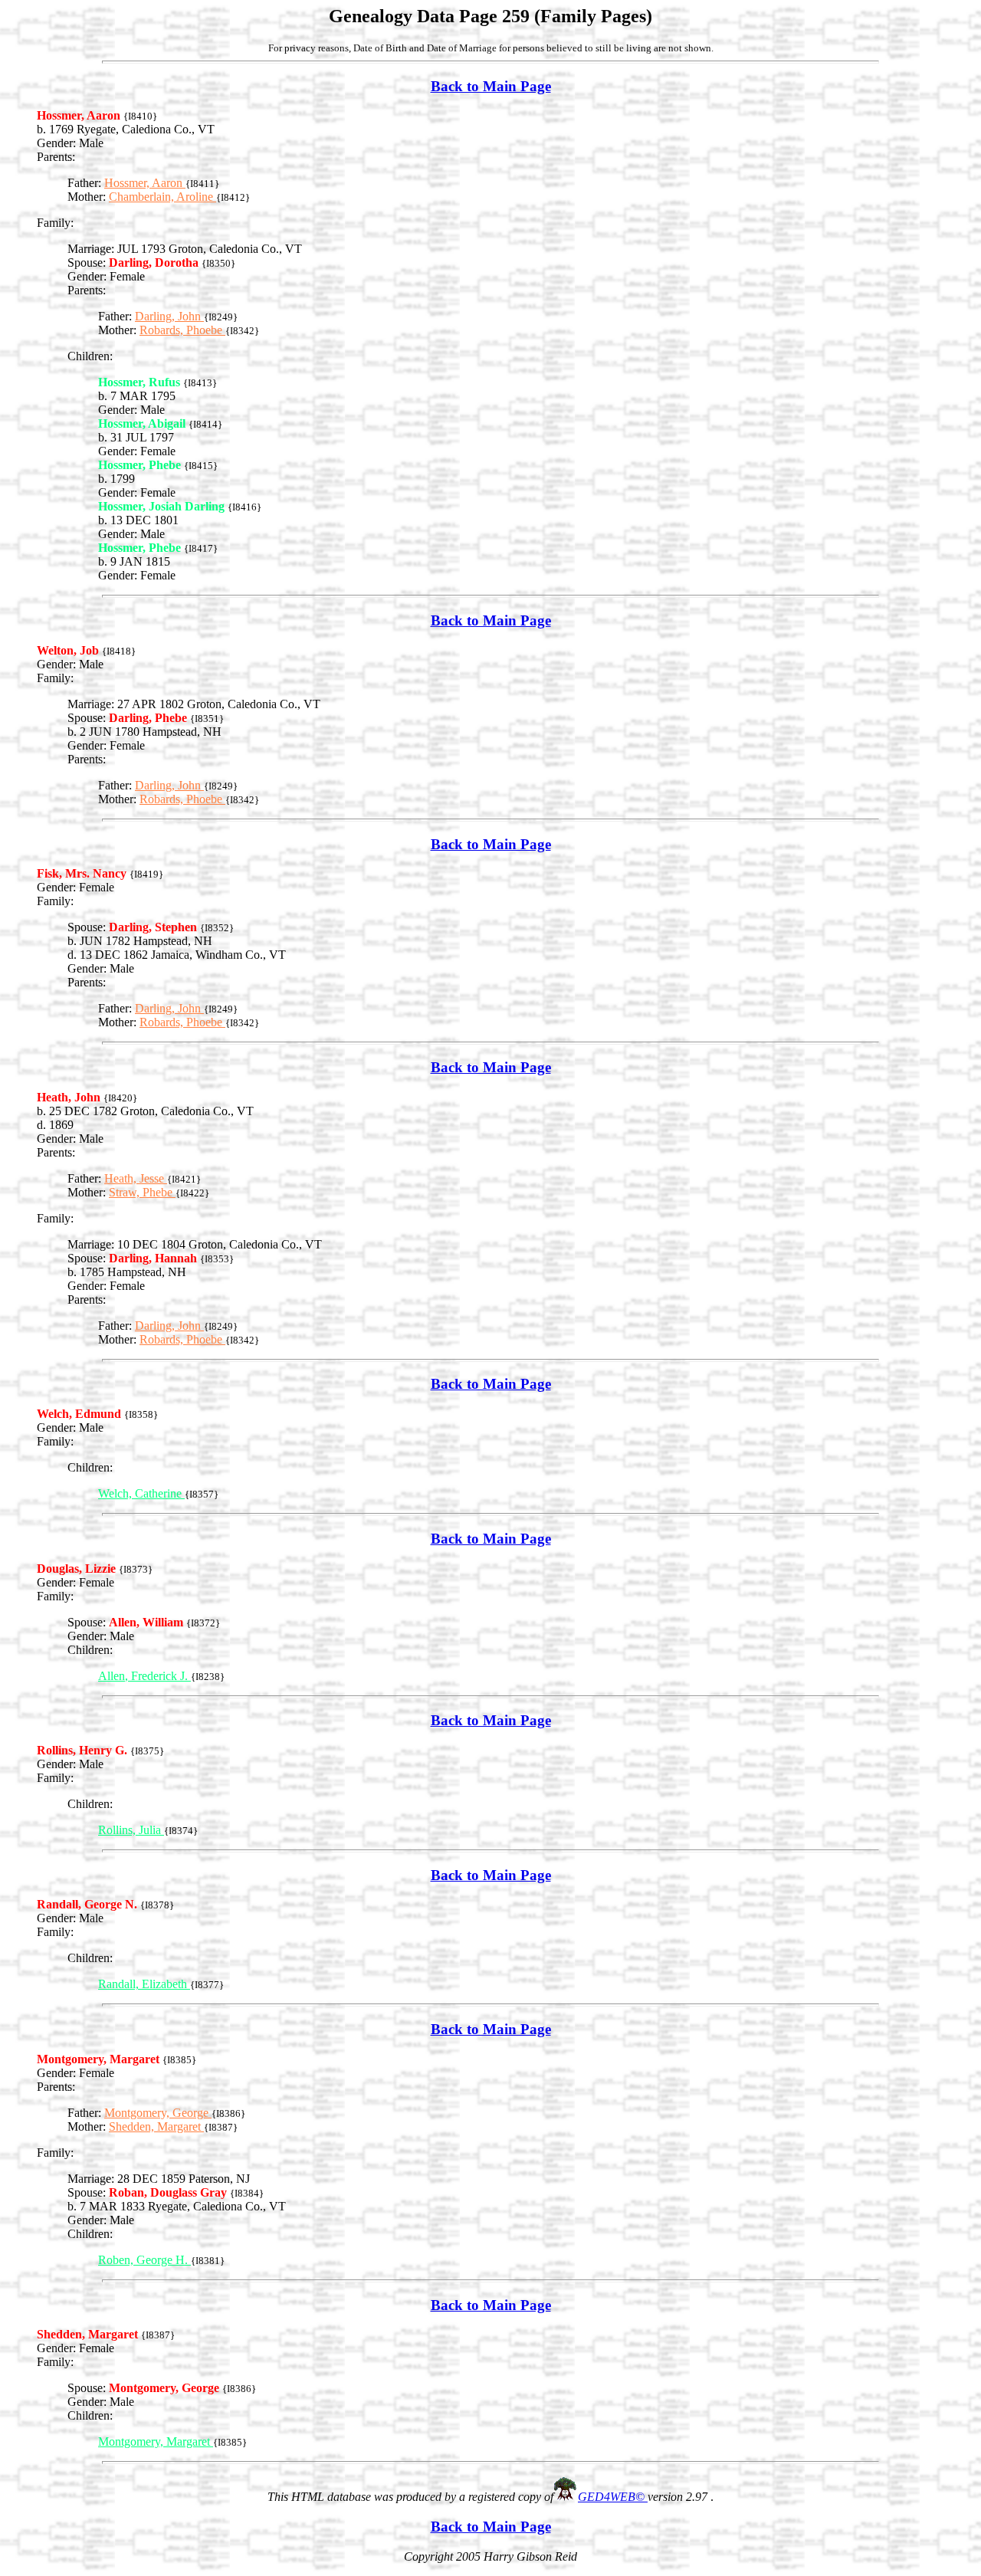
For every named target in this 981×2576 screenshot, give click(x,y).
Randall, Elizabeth (144, 1984)
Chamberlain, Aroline (162, 197)
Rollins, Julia (131, 1830)
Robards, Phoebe (182, 330)
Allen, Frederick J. (144, 1676)
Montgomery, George (158, 2113)
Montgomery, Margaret (156, 2441)
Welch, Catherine (141, 1493)
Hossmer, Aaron (145, 183)
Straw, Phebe (142, 1192)
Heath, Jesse (136, 1178)
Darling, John (169, 316)
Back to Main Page (491, 86)
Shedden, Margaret (156, 2126)
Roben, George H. (144, 2260)
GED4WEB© (613, 2497)
